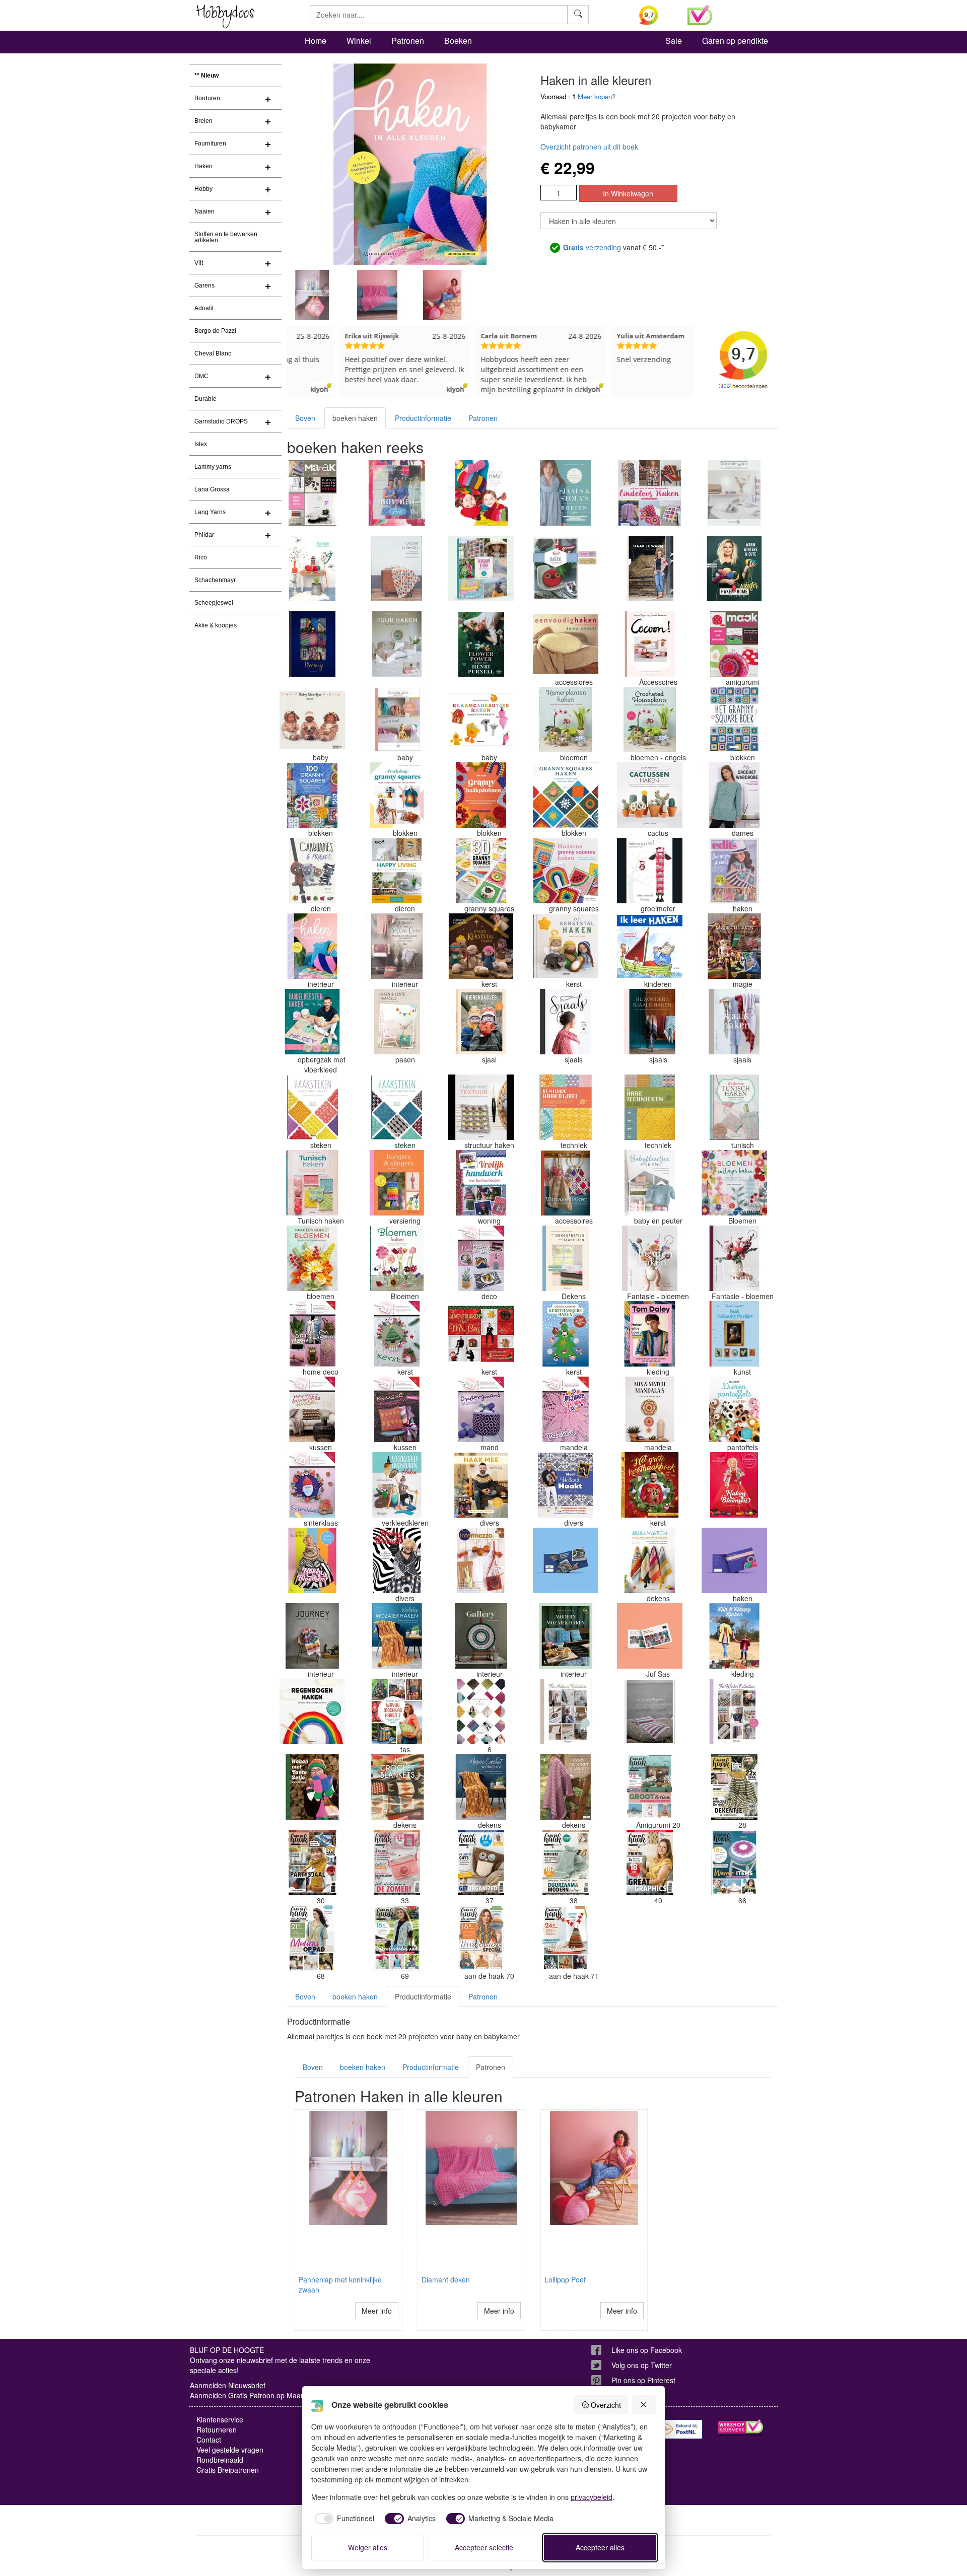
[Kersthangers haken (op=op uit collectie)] (566, 1334)
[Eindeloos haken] (650, 493)
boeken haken (355, 418)
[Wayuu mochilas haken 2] (397, 1711)
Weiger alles (368, 2547)
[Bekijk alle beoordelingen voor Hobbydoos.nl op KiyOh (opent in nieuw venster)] (656, 15)
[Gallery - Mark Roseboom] (481, 1636)
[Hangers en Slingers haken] (397, 1183)
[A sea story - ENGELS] (650, 1711)
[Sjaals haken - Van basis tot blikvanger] (734, 1022)
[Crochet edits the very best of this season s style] (734, 871)
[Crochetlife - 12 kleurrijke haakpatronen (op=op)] (734, 1560)
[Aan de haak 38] (566, 1863)
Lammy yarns (213, 467)
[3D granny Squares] (481, 871)
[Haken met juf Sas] (650, 1636)
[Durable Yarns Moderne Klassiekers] (734, 493)
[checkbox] (343, 2519)
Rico (201, 557)
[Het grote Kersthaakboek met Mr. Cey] (650, 1485)
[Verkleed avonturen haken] (397, 1485)
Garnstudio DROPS (221, 421)
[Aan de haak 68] (312, 1938)
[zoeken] (578, 15)
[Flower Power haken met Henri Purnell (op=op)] (481, 644)
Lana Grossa (212, 489)
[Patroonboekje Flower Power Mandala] (566, 1409)
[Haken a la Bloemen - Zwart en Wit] (397, 1560)
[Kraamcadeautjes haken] (481, 720)
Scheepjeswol (214, 603)
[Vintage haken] (566, 1183)
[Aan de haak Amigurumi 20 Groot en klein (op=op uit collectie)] (650, 1787)
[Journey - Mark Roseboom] (312, 1636)
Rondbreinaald (220, 2460)
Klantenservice (220, 2419)
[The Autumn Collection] (566, 1711)
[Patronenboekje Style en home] (312, 1334)
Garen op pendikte (735, 41)
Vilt (199, 263)
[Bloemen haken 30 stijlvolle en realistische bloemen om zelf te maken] (397, 1258)
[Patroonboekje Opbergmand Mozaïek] (481, 1409)
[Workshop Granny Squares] (397, 795)
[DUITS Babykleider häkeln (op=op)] (312, 720)
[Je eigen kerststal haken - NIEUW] (481, 946)
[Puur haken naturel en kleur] (397, 644)
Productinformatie (423, 418)
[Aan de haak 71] (566, 1938)
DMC (201, 376)
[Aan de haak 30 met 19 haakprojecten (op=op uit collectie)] (312, 1863)
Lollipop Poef (565, 2279)
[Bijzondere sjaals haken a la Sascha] (650, 1022)
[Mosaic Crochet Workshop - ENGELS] (481, 1787)
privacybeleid (592, 2497)
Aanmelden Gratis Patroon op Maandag (253, 2395)
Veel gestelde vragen (230, 2450)
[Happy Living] (397, 871)
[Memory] (312, 644)
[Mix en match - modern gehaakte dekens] (650, 1560)
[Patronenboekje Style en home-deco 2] (481, 1258)
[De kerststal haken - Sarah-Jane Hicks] (566, 946)
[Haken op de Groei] (650, 871)
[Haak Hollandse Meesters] (734, 1334)
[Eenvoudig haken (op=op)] (566, 644)
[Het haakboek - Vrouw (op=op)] (481, 1711)
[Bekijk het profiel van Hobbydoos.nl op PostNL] (680, 2429)
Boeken (458, 41)
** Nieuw (206, 76)
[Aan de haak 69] (397, 1938)
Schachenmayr (215, 580)
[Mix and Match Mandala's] (650, 1409)
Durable (205, 399)
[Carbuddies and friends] (312, 871)
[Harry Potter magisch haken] (734, 946)
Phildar (204, 535)
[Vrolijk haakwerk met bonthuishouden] (481, 1183)
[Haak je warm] (650, 568)
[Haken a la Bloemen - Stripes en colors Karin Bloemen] (312, 1560)
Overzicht (606, 2405)
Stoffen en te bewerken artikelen (226, 237)
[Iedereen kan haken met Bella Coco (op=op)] (397, 946)
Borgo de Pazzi (215, 331)
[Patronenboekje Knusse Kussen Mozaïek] (397, 1409)
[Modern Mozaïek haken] (566, 1636)
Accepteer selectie (484, 2547)
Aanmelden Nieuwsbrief (228, 2385)
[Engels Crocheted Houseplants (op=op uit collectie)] (650, 720)
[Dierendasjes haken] (481, 1022)
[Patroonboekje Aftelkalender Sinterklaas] (312, 1485)
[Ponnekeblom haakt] (481, 493)
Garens (204, 285)
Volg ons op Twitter (642, 2365)
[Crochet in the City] (397, 568)
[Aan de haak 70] (481, 1938)
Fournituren (210, 144)
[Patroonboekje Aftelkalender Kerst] (397, 1334)
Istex (201, 444)
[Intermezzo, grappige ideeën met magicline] (481, 1560)
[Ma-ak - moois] (734, 644)
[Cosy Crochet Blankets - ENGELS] (566, 1787)
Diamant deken (446, 2279)
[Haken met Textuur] (481, 1107)
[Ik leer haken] (650, 946)
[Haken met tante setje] (312, 1787)
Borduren (207, 98)
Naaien (204, 211)
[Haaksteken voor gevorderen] (397, 1107)
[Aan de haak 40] (650, 1863)
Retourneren (217, 2429)
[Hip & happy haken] (734, 1636)
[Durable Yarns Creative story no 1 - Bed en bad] (397, 720)
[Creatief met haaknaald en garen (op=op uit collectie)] (566, 1560)
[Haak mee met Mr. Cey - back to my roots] (481, 1485)
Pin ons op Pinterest (643, 2380)
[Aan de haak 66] (734, 1863)
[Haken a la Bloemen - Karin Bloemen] (734, 1485)
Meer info (377, 2311)
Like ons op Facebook (647, 2350)
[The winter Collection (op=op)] (734, 1711)
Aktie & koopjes (216, 625)
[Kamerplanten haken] (566, 720)
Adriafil (204, 308)
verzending (592, 247)
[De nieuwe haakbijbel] (566, 1107)
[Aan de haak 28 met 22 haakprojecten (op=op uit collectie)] (734, 1787)
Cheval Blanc (213, 353)
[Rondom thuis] (481, 568)
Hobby (203, 189)
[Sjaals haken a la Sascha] (566, 1022)
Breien (203, 121)
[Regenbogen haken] (312, 1711)
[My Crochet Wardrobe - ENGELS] (734, 795)
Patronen (408, 41)
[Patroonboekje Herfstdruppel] (312, 1409)
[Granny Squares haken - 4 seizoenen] (566, 795)
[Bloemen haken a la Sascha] (650, 1258)
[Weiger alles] (644, 2405)
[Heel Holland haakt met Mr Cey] (566, 1485)
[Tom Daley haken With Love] (650, 1334)
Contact (209, 2440)
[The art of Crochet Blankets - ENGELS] (397, 1787)
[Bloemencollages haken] (734, 1183)
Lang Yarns (210, 512)
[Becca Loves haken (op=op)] (566, 568)
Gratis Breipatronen (228, 2470)
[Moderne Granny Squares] (566, 871)
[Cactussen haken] (650, 795)
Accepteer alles (600, 2547)
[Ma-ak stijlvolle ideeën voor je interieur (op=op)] (312, 493)
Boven (305, 418)
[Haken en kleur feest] (397, 493)
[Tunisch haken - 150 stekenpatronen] (312, 1183)
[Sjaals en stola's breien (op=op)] (566, 493)
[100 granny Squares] (312, 795)
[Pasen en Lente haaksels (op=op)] (397, 1022)
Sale (674, 41)
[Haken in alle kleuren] (312, 946)
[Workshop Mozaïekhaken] (397, 1636)
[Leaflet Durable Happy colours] (312, 568)
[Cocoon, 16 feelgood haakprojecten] (650, 644)
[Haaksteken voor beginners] (312, 1107)
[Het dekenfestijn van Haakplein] (566, 1258)
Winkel (359, 41)
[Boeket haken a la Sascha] (734, 1258)
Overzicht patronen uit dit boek (589, 147)
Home (316, 41)
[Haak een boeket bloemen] (312, 1258)
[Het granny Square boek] (734, 720)
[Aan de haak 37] (481, 1863)
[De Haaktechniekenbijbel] (650, 1107)
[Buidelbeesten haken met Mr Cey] (312, 1022)
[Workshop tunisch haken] (734, 1107)
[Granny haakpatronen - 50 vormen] (481, 795)
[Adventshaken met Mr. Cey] (481, 1334)
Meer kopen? (597, 96)
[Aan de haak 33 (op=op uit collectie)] (397, 1863)
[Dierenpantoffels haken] (734, 1409)
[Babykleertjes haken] (650, 1183)
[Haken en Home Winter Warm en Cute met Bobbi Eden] (734, 568)
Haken (203, 166)
